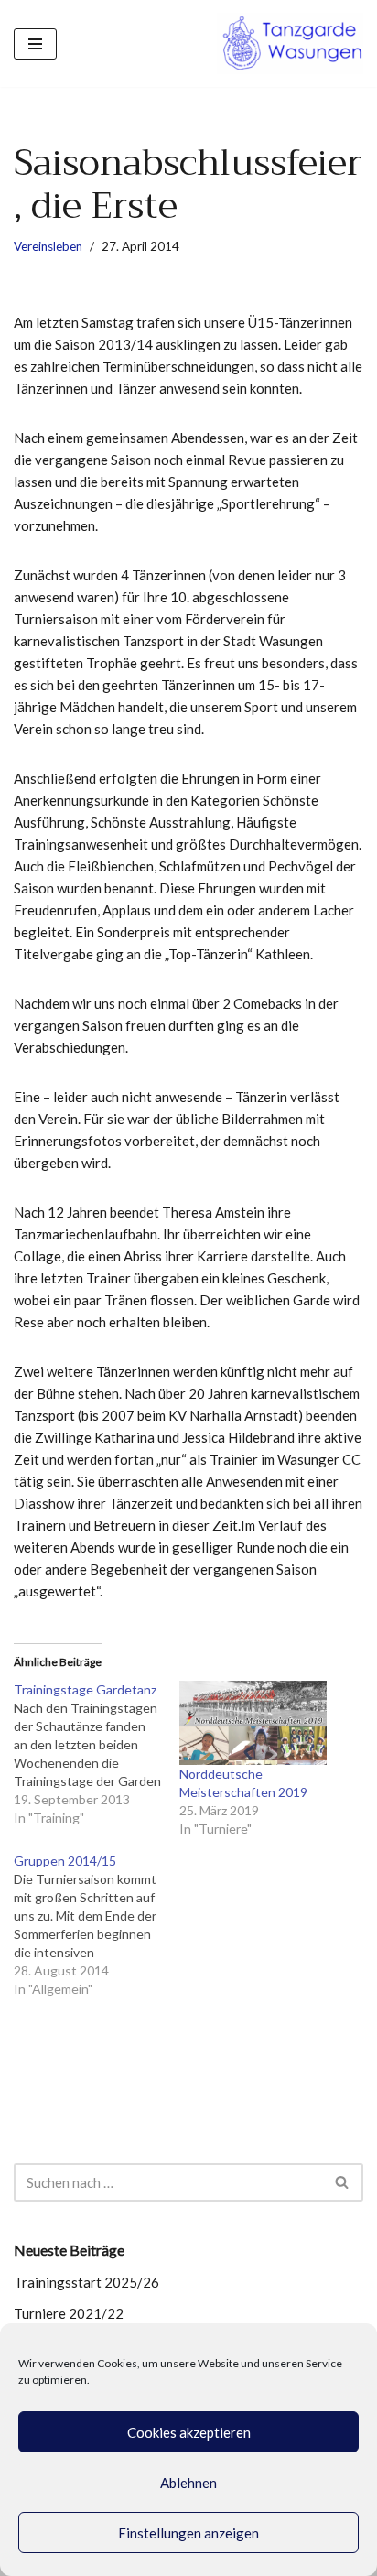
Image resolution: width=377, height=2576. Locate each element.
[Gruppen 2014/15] (97, 1925)
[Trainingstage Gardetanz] (97, 1754)
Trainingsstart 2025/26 (86, 2282)
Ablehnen (188, 2483)
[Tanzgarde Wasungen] (290, 43)
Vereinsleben (48, 246)
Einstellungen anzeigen (188, 2533)
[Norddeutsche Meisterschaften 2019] (253, 1723)
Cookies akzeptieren (189, 2432)
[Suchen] (343, 2182)
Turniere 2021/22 (69, 2313)
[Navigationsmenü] (35, 44)
